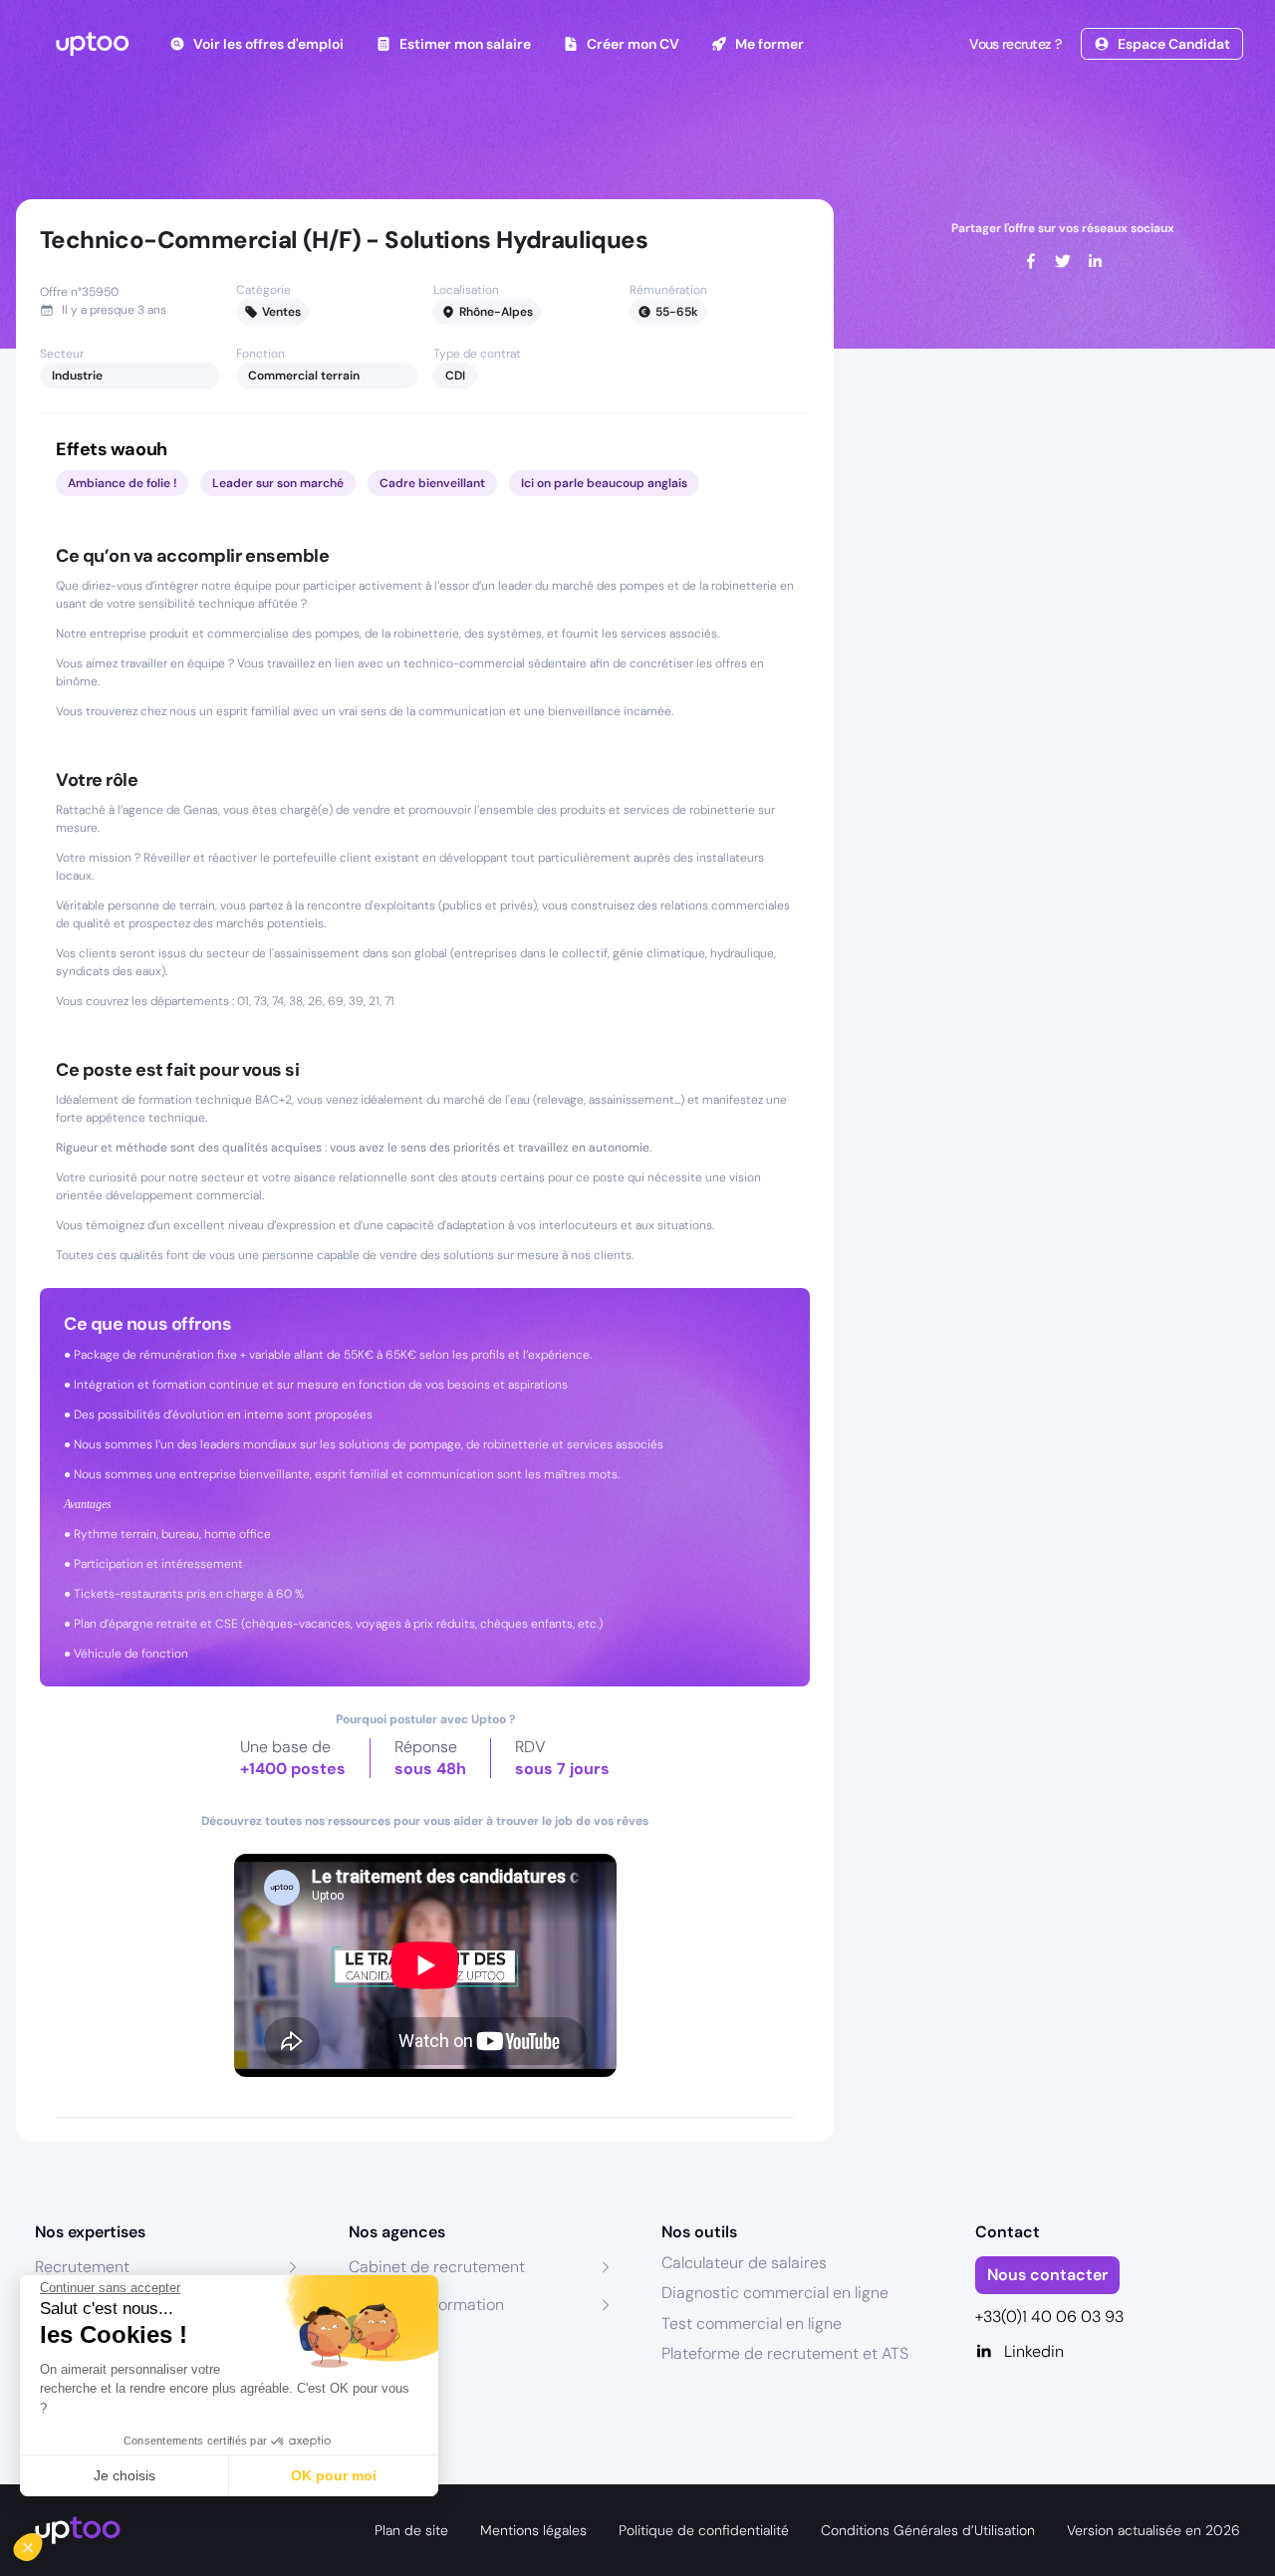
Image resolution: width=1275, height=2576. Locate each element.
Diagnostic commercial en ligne (775, 2293)
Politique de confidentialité (704, 2530)
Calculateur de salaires (744, 2263)
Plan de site (411, 2530)
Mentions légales (533, 2530)
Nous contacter (1047, 2275)
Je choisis (125, 2475)
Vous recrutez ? (1015, 44)
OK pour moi (334, 2475)
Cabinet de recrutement (437, 2267)
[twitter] (1063, 261)
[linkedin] (1095, 261)
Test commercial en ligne (752, 2323)
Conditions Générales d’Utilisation (928, 2530)
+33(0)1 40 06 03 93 (1049, 2317)
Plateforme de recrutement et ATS (785, 2353)
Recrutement (82, 2267)
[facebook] (1031, 261)
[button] (42, 2542)
